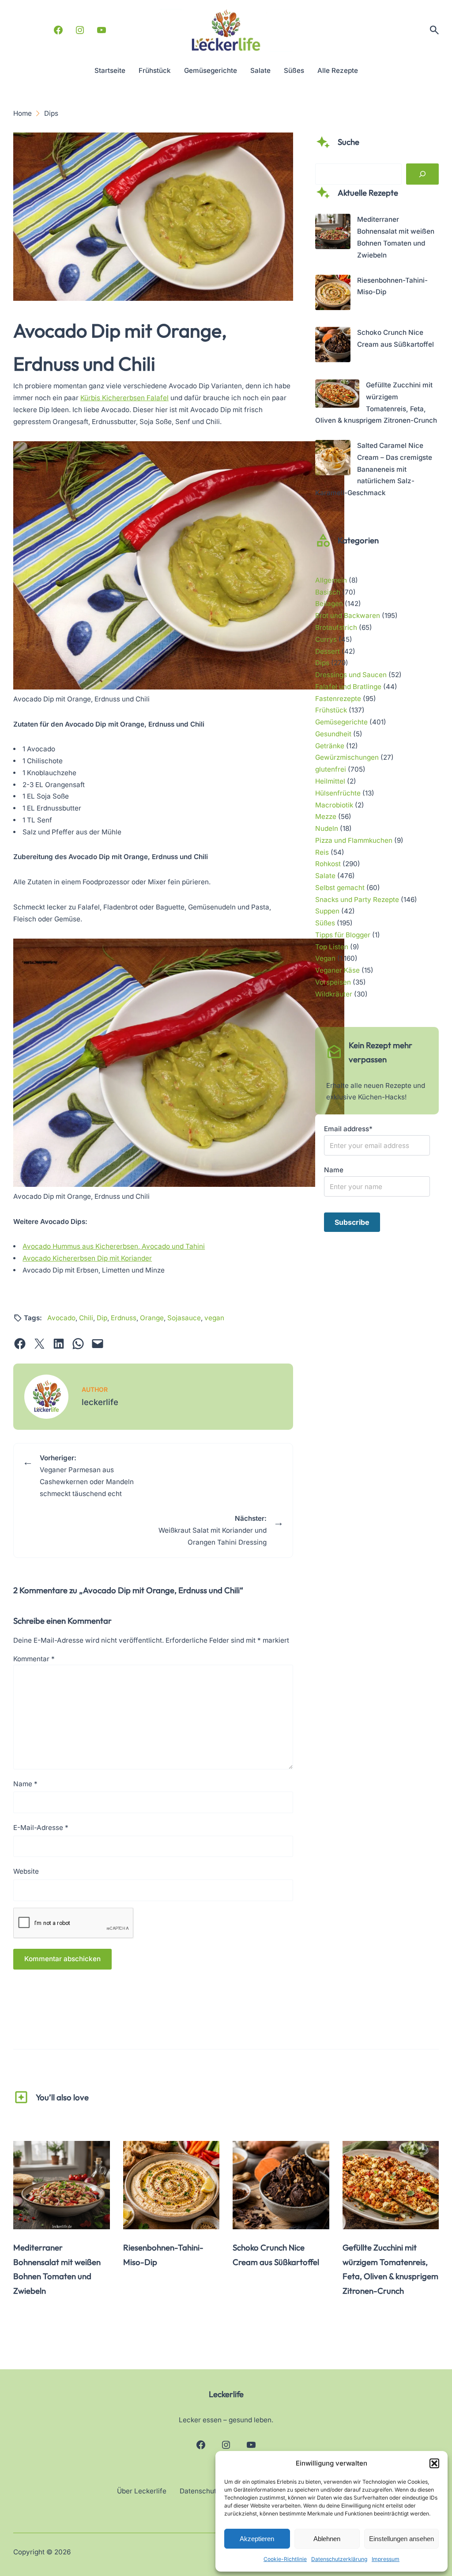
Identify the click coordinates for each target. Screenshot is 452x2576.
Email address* (348, 1129)
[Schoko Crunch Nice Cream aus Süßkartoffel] (333, 347)
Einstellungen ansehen (401, 2539)
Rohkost (328, 864)
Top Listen (332, 947)
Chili (86, 1318)
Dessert (328, 651)
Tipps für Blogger (343, 935)
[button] (434, 2463)
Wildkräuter (334, 994)
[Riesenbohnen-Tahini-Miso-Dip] (333, 294)
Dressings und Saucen (351, 675)
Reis (322, 852)
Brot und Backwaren (348, 616)
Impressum (386, 2559)
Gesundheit (333, 734)
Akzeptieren (257, 2539)
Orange (152, 1318)
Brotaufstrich (336, 627)
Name (25, 1784)
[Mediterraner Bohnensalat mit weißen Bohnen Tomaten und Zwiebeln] (333, 233)
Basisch (328, 592)
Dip (102, 1318)
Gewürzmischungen (347, 757)
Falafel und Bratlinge (348, 687)
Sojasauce (184, 1318)
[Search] (422, 174)
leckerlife (100, 1402)
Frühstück (331, 710)
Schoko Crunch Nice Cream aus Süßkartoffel (276, 2255)
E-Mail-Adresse (41, 1828)
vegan (214, 1318)
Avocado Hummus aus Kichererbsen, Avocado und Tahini (114, 1246)
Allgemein (331, 580)
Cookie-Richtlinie (285, 2559)
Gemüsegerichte (341, 722)
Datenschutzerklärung (339, 2559)
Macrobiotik (334, 805)
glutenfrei (331, 769)
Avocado (61, 1318)
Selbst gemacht (340, 888)
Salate (325, 876)
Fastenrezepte (338, 699)
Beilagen (329, 604)
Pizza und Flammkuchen (354, 840)
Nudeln (327, 828)
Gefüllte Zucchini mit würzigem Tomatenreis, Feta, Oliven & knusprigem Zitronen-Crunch (390, 2269)
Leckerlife (226, 2394)
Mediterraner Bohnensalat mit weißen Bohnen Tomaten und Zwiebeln (57, 2269)
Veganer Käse (337, 970)
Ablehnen (327, 2539)
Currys (326, 639)
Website (26, 1871)
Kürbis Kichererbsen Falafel (124, 398)
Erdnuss (124, 1318)
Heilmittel (330, 781)
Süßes (325, 923)
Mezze (326, 816)
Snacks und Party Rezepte (357, 900)
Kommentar (34, 1659)
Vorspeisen (333, 982)
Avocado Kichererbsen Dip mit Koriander (87, 1258)
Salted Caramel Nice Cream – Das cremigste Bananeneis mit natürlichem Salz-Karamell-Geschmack (374, 469)
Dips (322, 663)
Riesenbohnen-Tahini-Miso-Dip (163, 2255)
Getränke (330, 746)
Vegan (325, 958)
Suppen (327, 911)
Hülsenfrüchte (338, 793)
